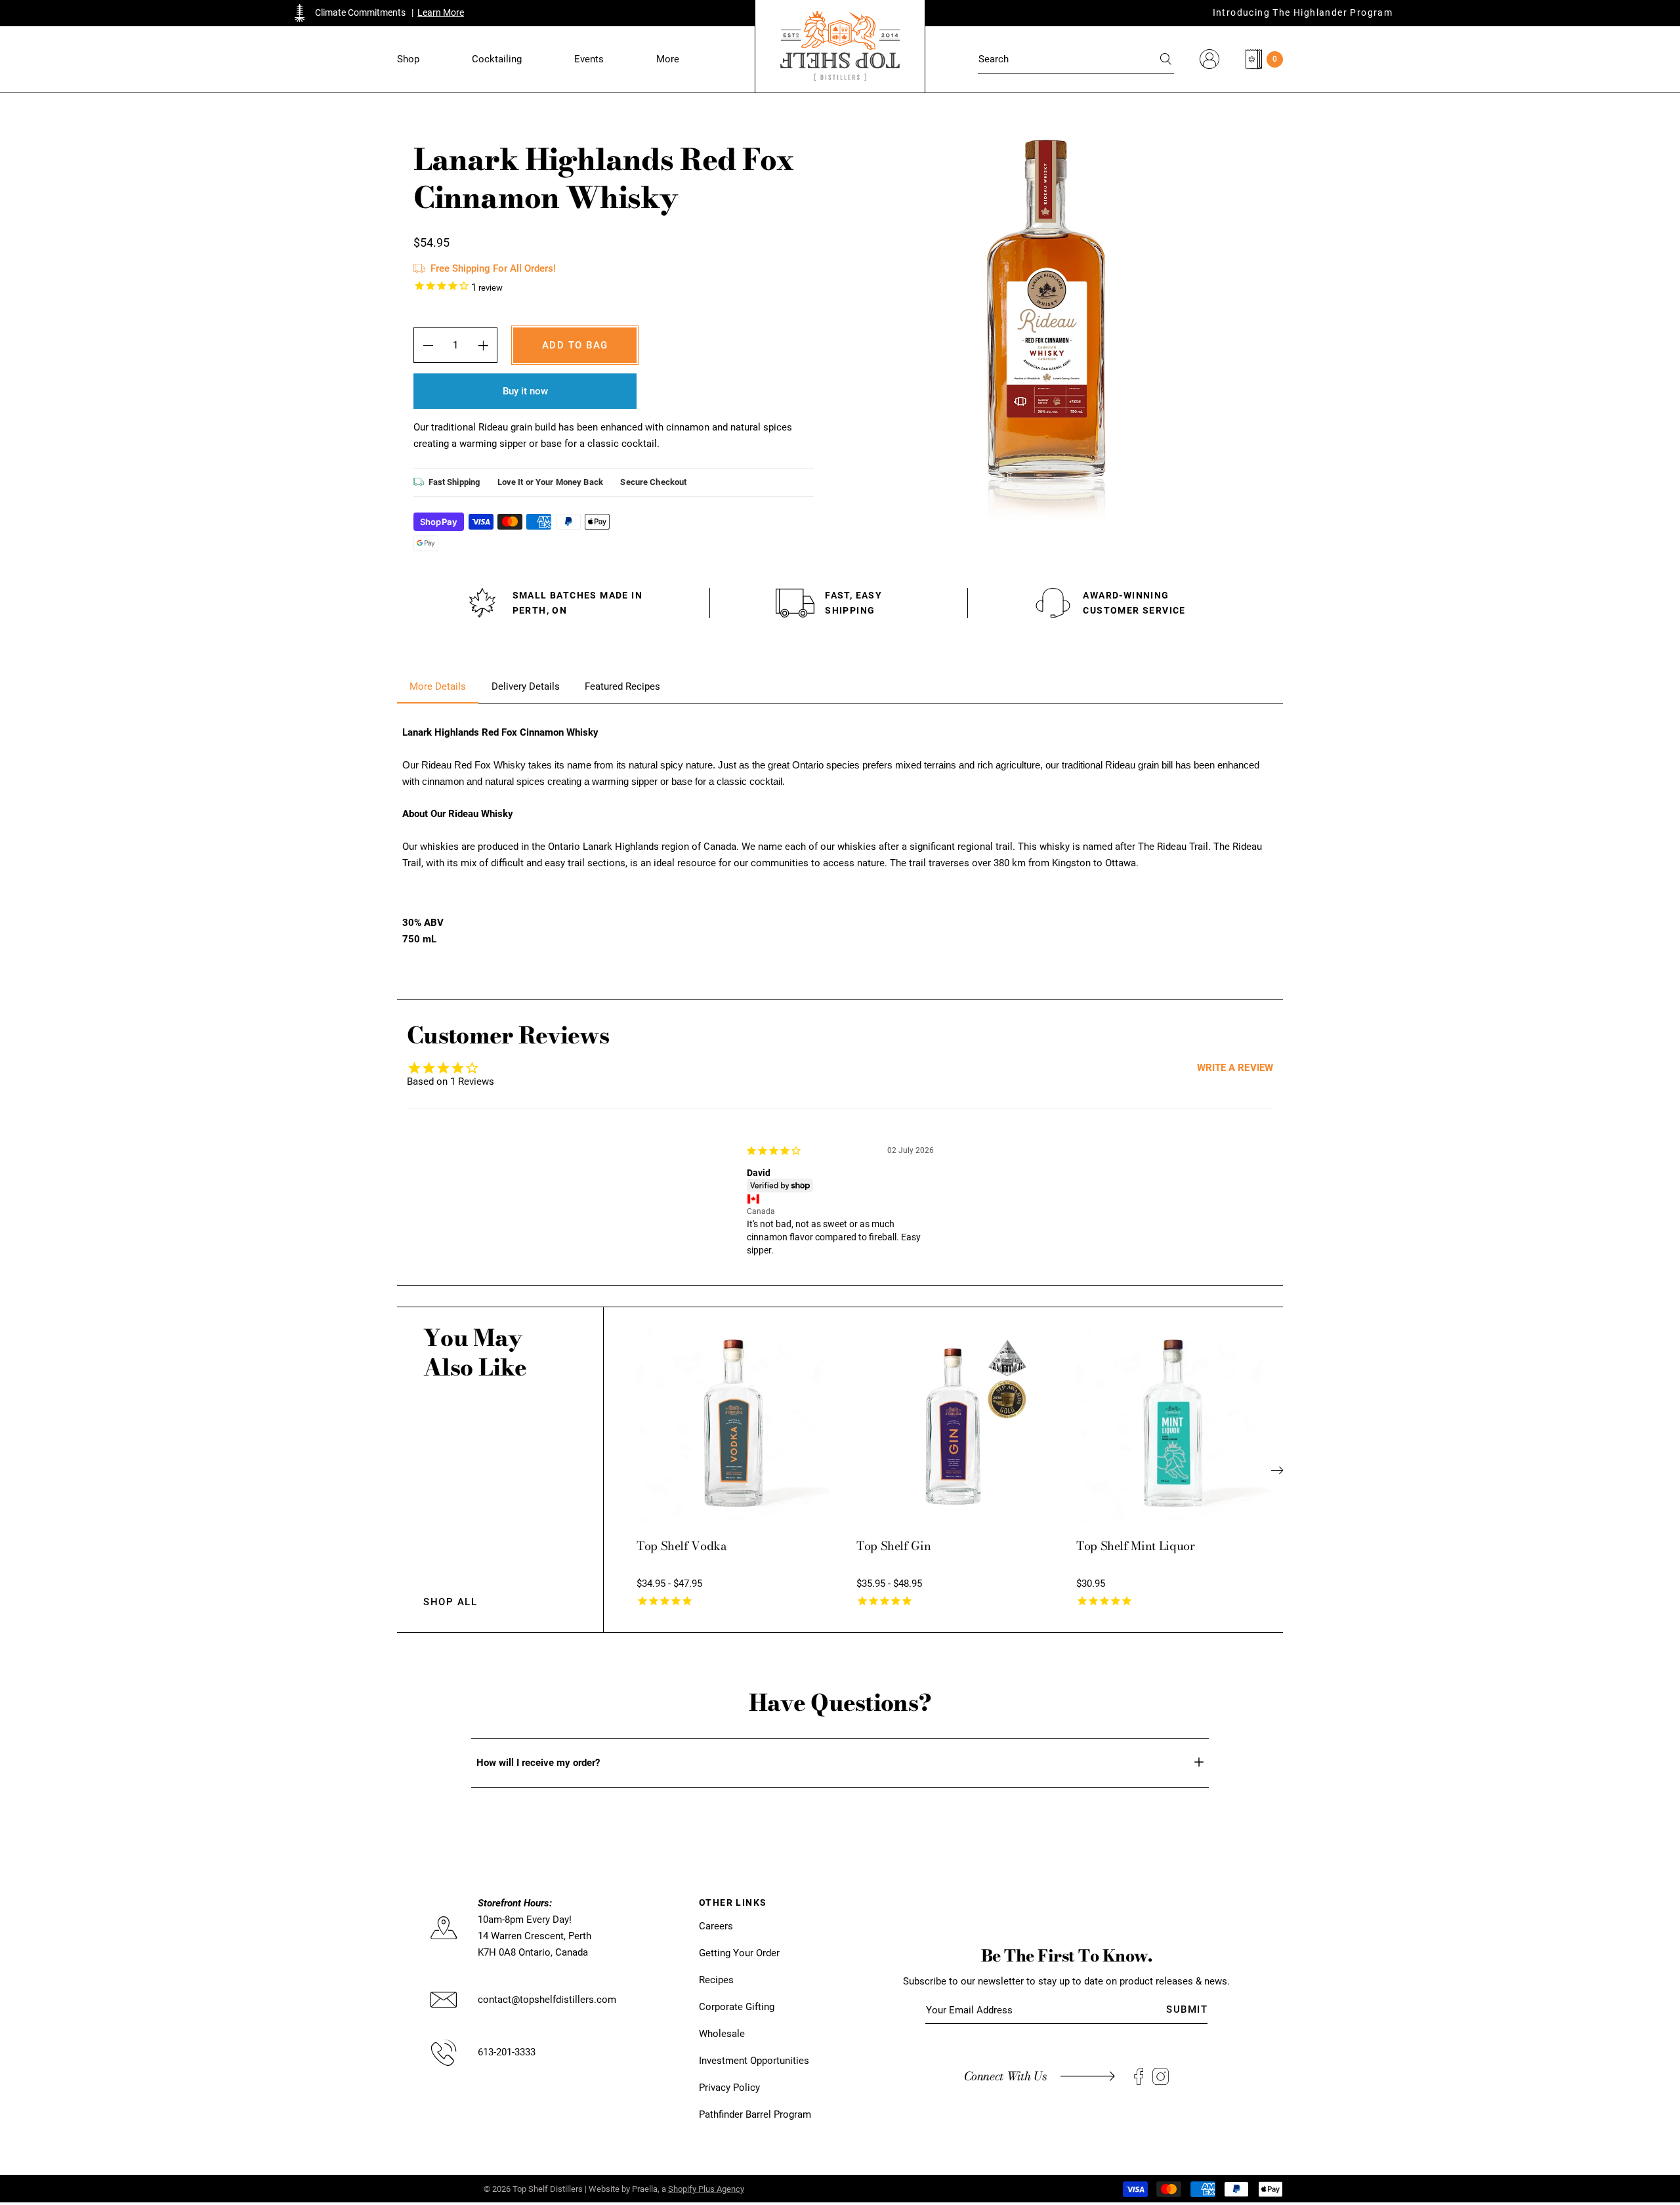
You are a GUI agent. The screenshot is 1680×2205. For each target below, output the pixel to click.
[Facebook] (1139, 2077)
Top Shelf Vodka (682, 1546)
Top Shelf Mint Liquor (1135, 1546)
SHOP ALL (450, 1602)
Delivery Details (526, 686)
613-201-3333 (507, 2052)
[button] (408, 59)
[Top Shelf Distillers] (840, 46)
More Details (438, 686)
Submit (1187, 2009)
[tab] (438, 687)
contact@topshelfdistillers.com (547, 2000)
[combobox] (1076, 59)
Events (589, 59)
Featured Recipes (622, 686)
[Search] (1167, 59)
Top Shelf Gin (893, 1546)
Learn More (441, 12)
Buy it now (525, 391)
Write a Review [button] (1235, 1068)
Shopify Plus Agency (706, 2189)
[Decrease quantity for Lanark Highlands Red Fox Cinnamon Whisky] (428, 345)
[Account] (1209, 59)
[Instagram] (1161, 2077)
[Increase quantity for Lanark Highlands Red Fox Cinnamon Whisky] (483, 345)
